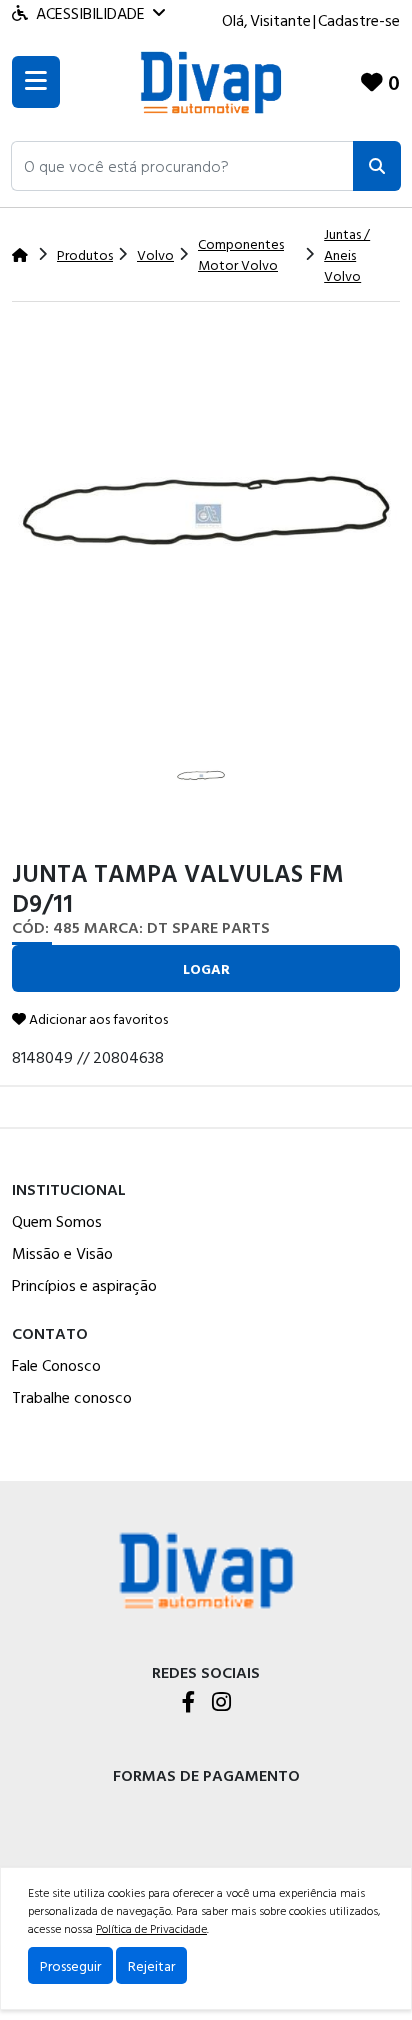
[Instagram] (221, 1703)
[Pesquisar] (377, 166)
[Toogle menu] (36, 82)
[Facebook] (189, 1703)
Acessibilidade (90, 13)
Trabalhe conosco (72, 1397)
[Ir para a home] (206, 1568)
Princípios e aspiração (84, 1285)
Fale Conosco (56, 1365)
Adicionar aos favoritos (97, 1018)
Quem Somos (57, 1221)
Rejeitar (151, 1965)
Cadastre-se (359, 20)
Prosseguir (70, 1965)
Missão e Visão (62, 1253)
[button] (182, 166)
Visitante (280, 20)
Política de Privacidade (151, 1928)
